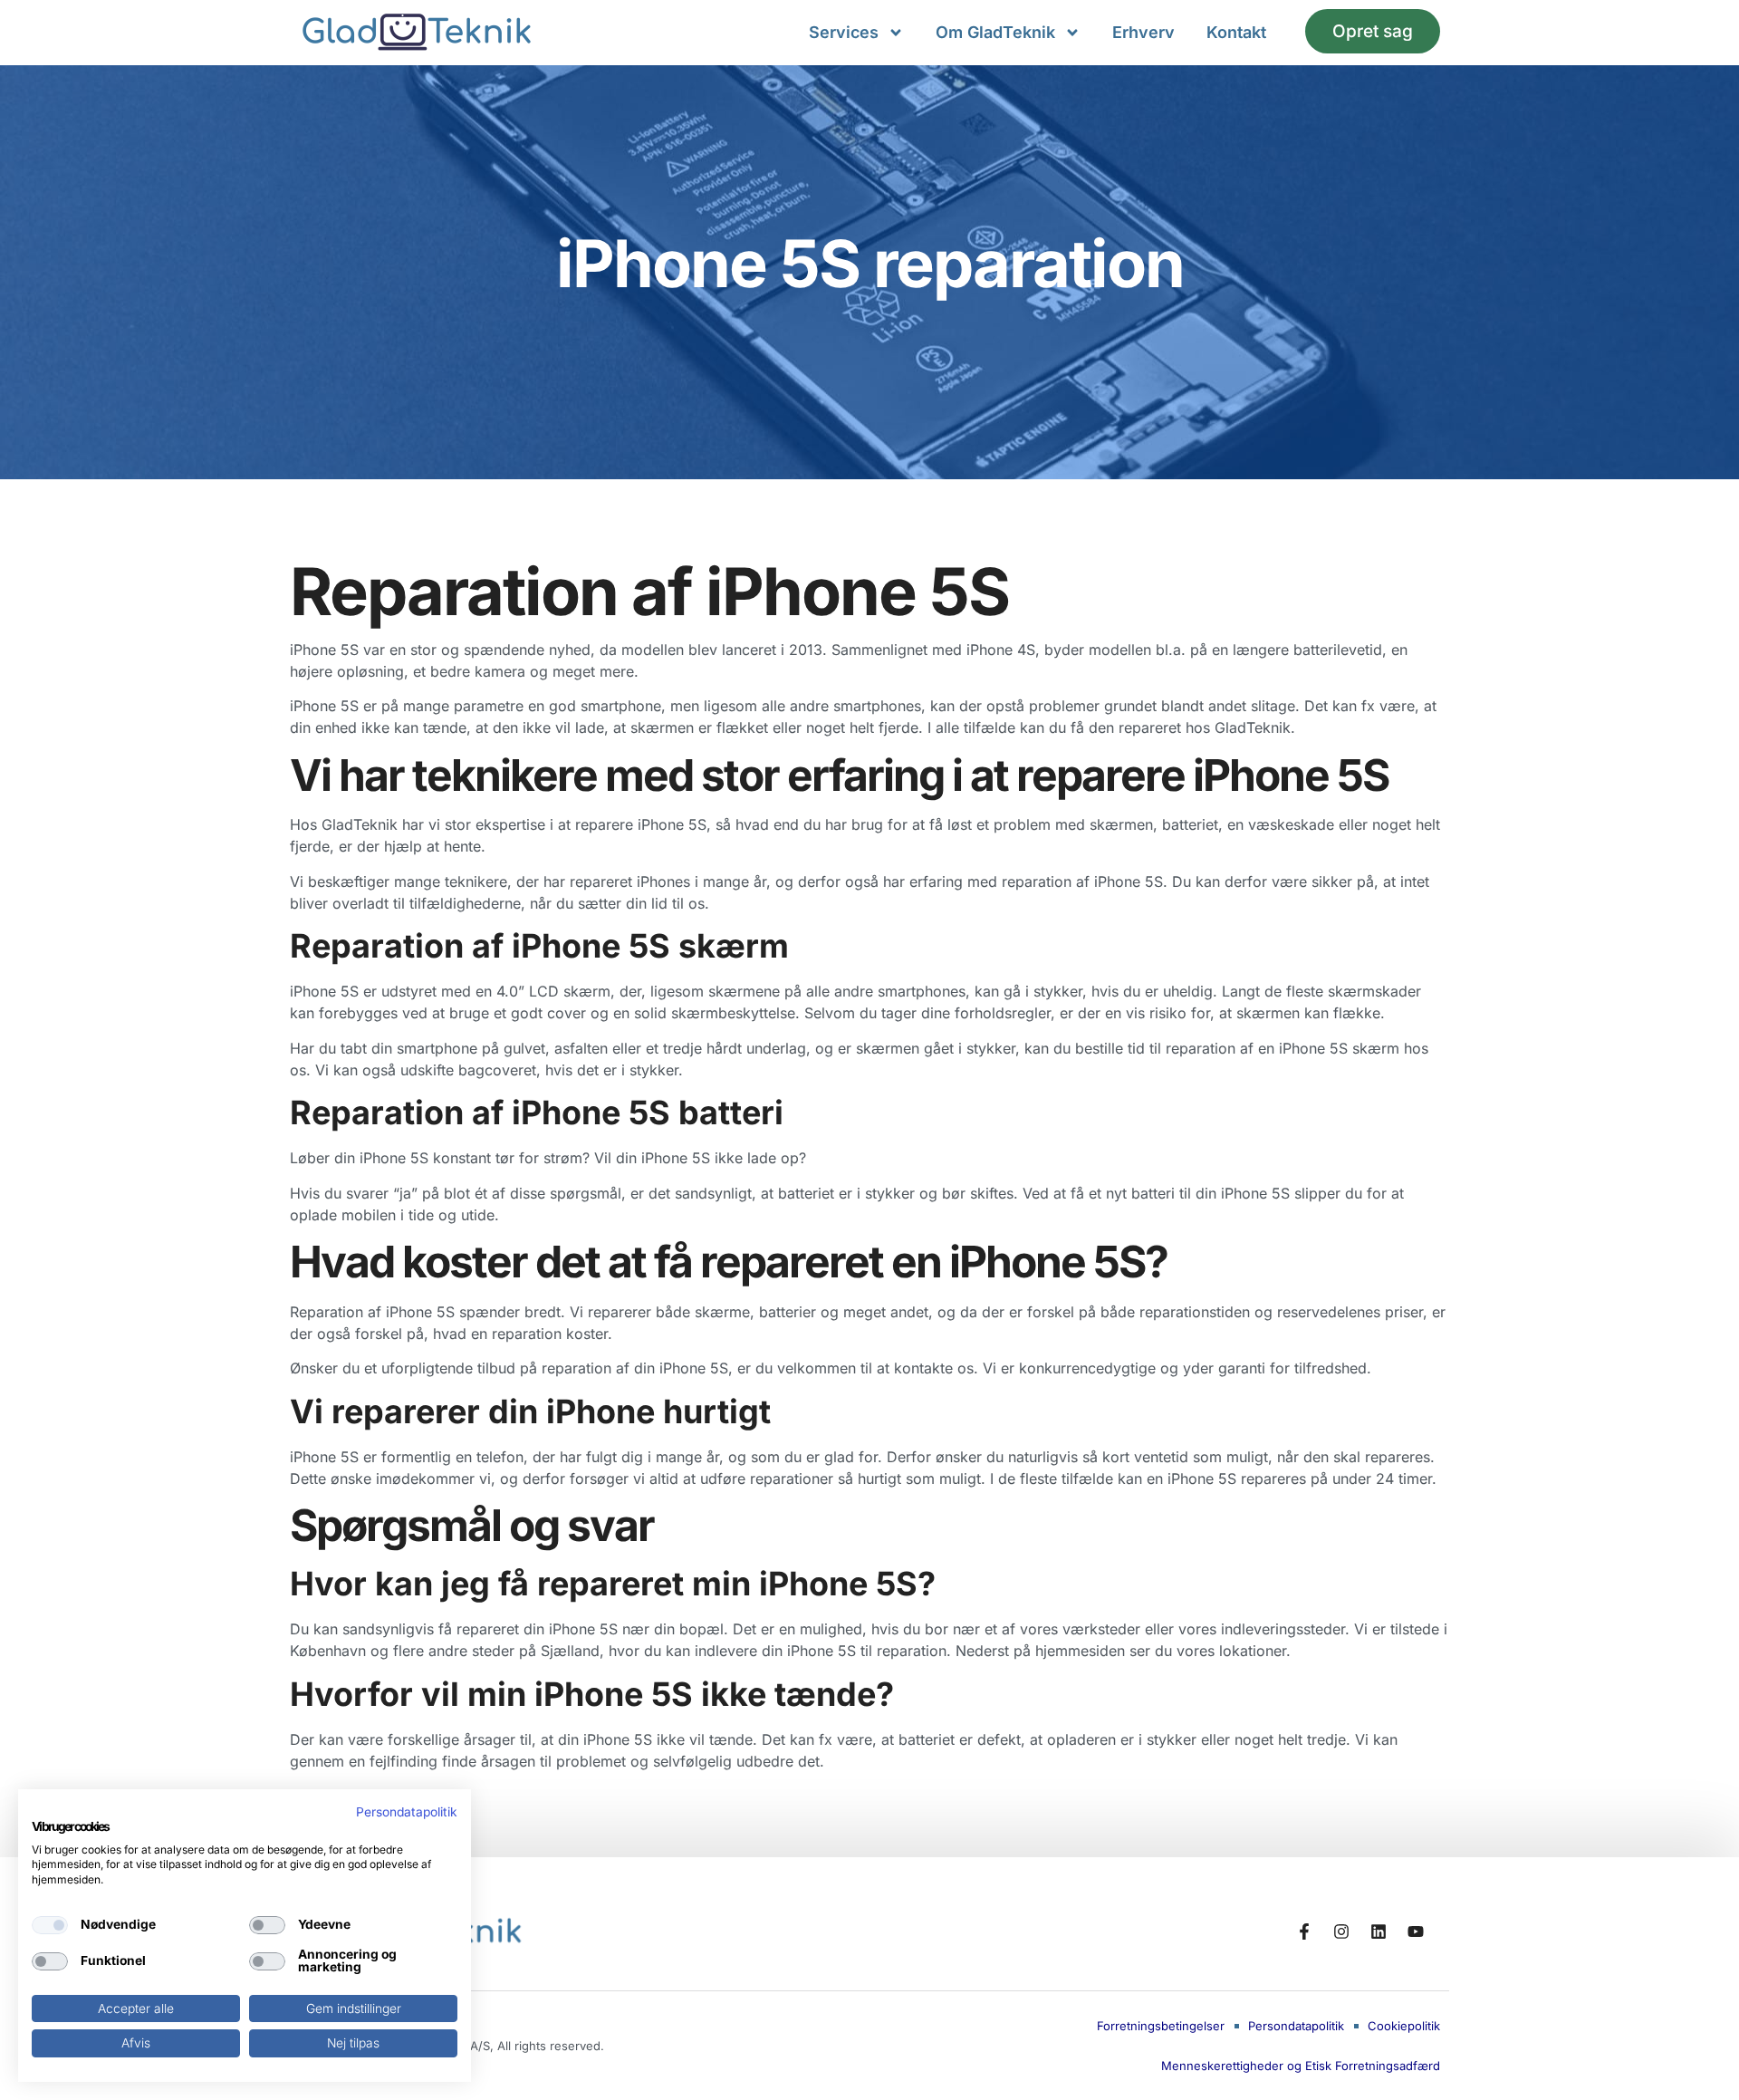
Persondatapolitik (407, 1812)
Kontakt (1236, 32)
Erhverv (1143, 32)
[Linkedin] (1379, 1931)
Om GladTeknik (995, 32)
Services (844, 32)
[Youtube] (1416, 1931)
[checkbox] (50, 1925)
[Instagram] (1341, 1931)
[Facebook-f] (1304, 1931)
